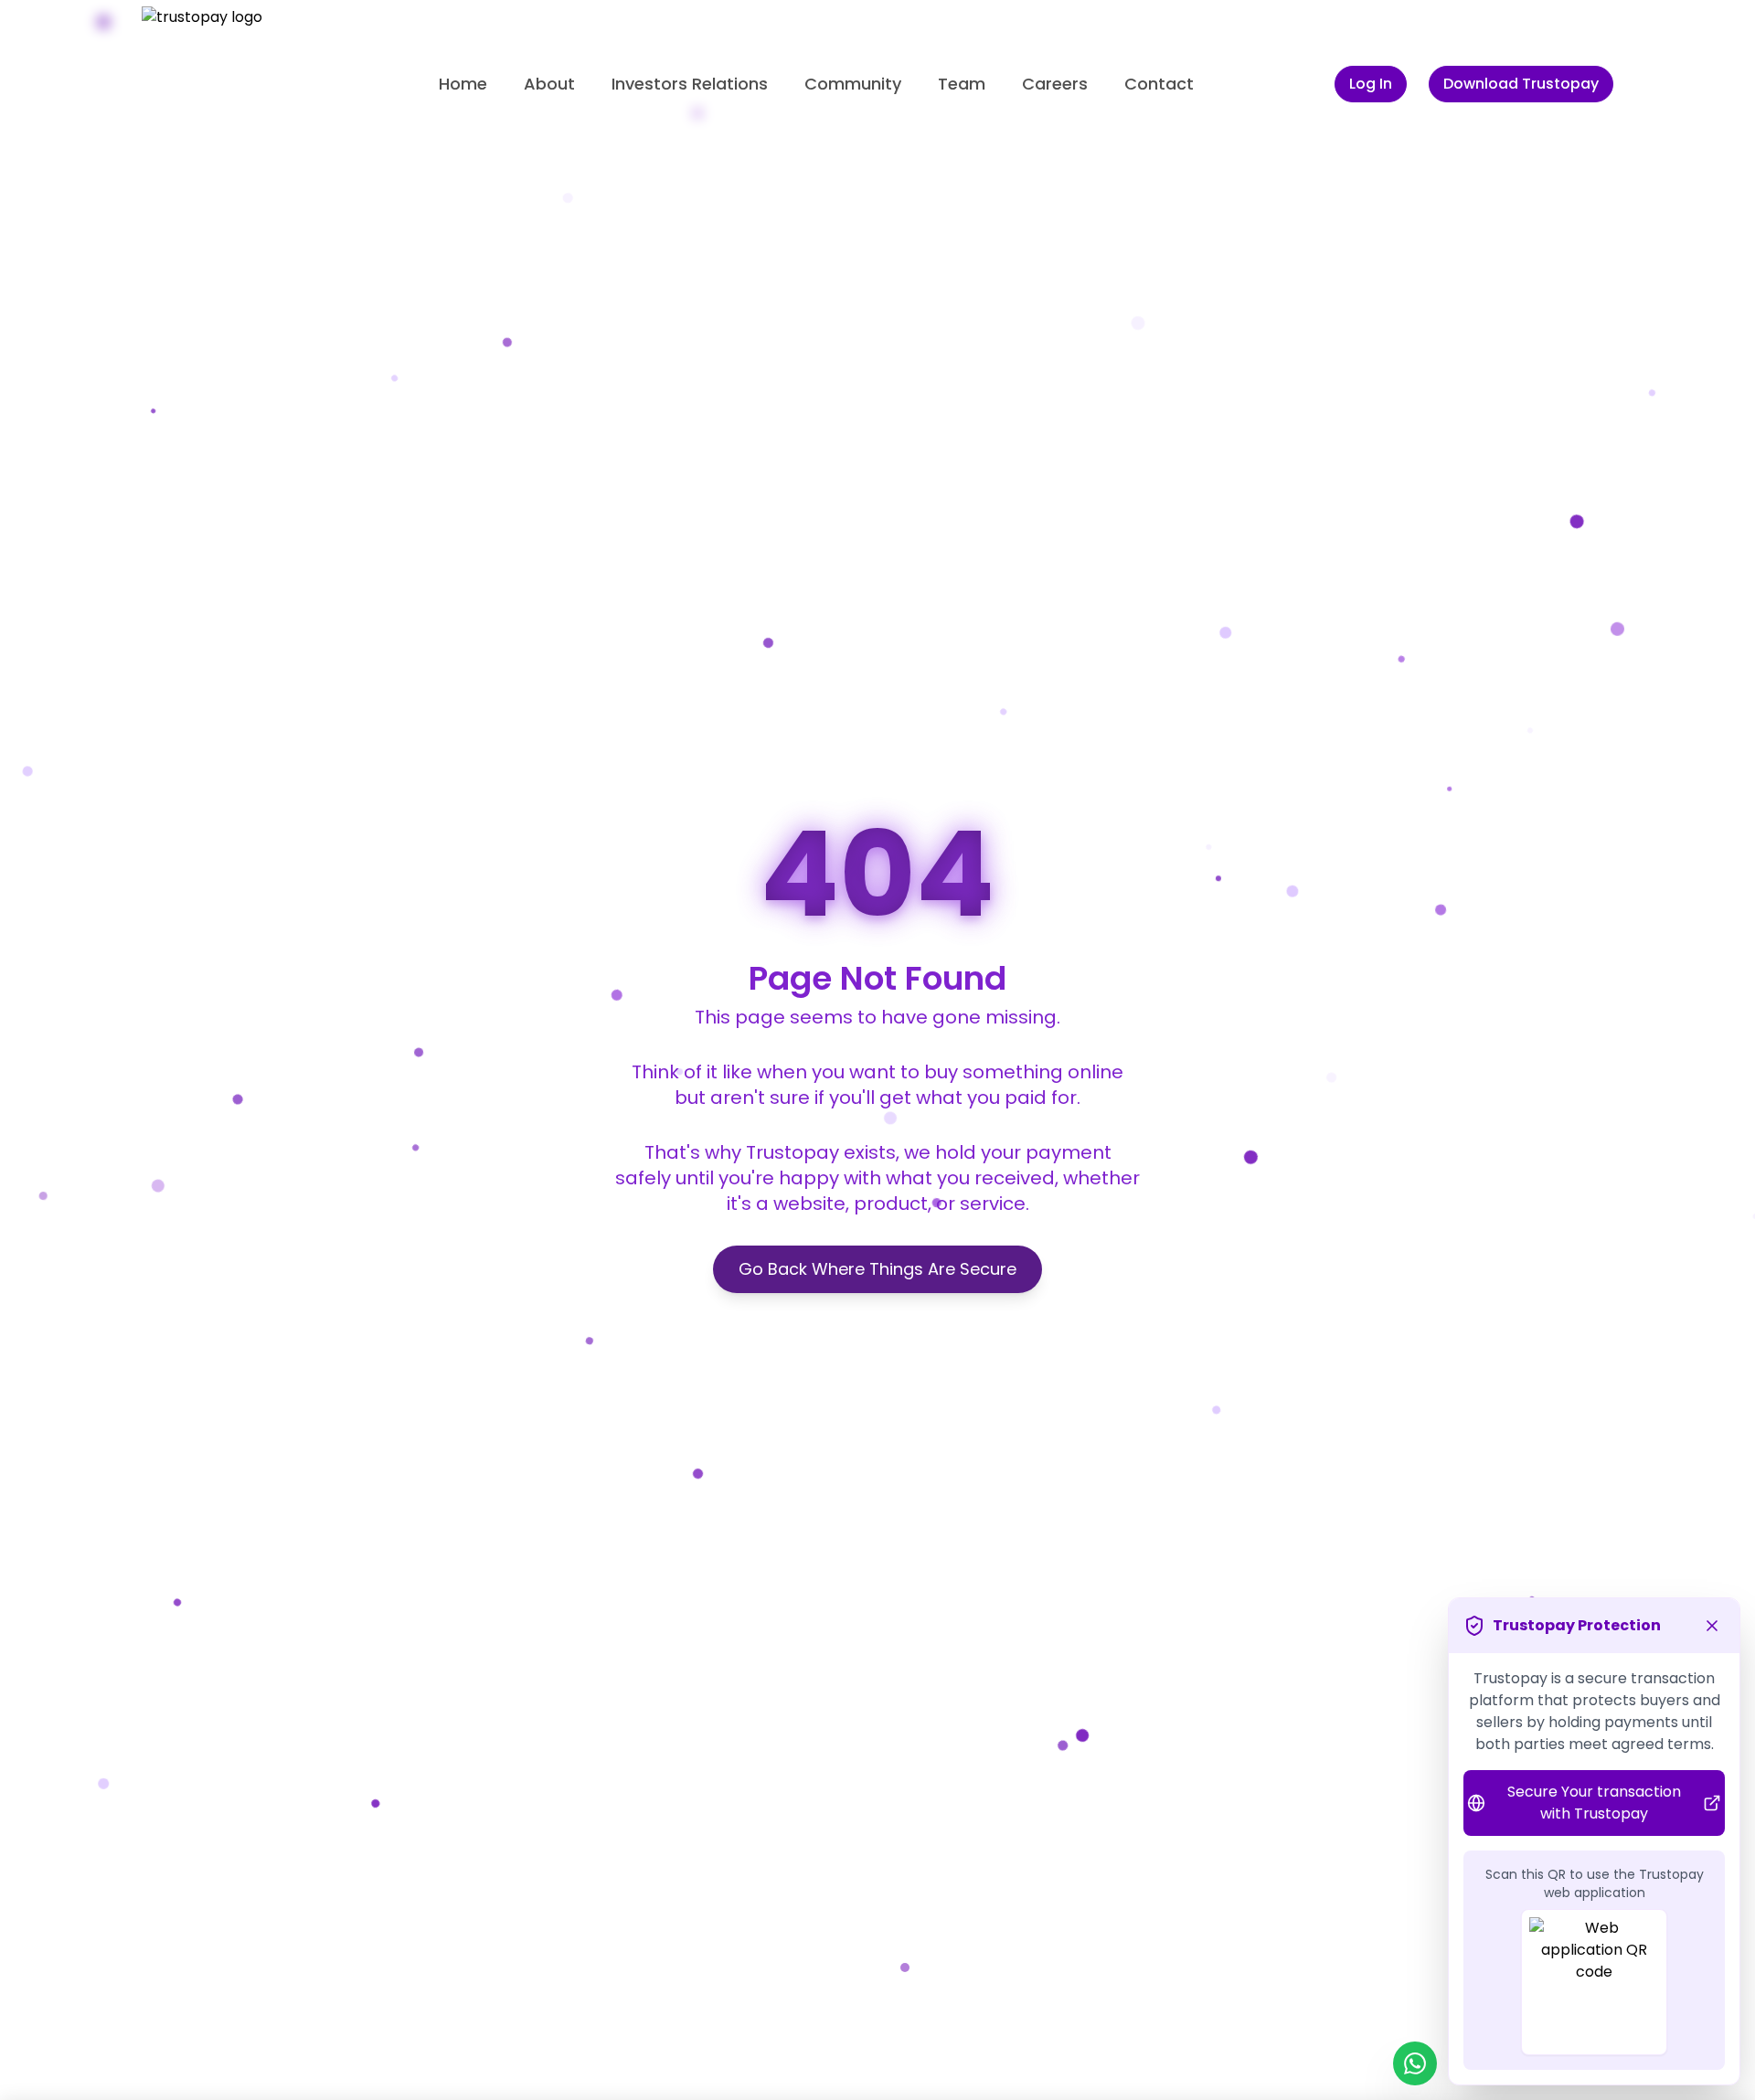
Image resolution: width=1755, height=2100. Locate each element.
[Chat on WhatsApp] (1415, 2063)
